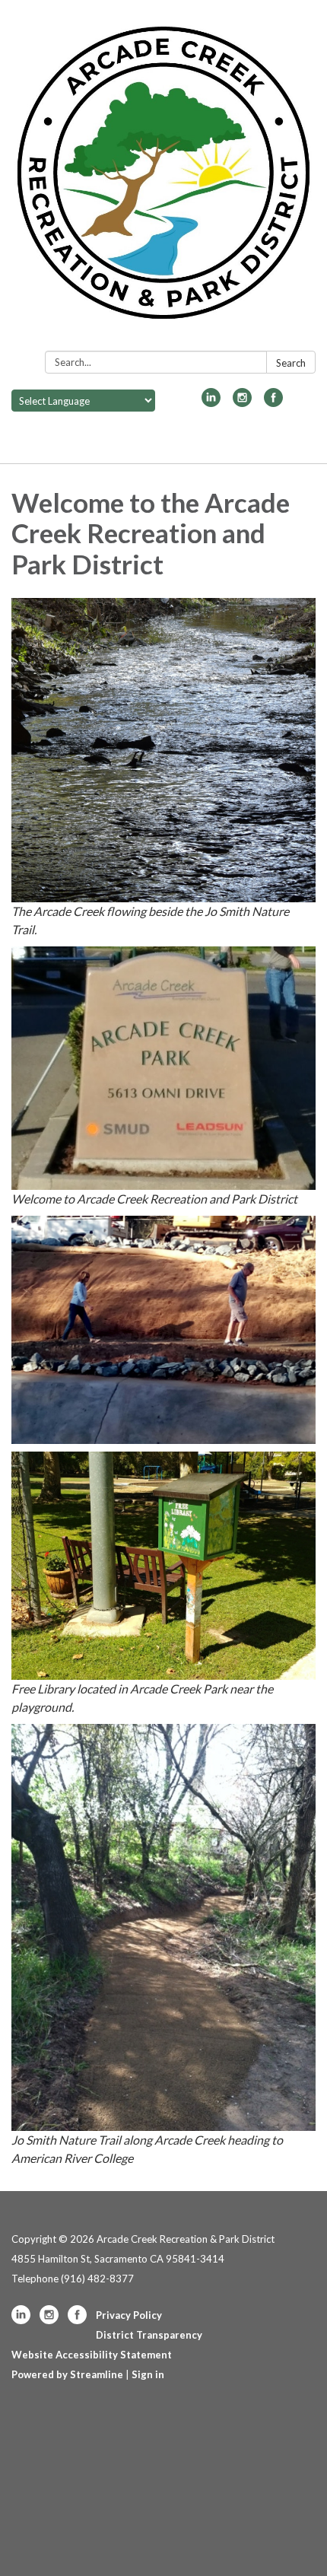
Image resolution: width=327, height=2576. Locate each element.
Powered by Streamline (67, 2374)
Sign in (148, 2374)
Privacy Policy (129, 2315)
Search (291, 363)
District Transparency (149, 2335)
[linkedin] (211, 402)
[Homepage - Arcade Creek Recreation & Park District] (163, 178)
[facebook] (273, 402)
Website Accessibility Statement (92, 2355)
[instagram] (242, 402)
